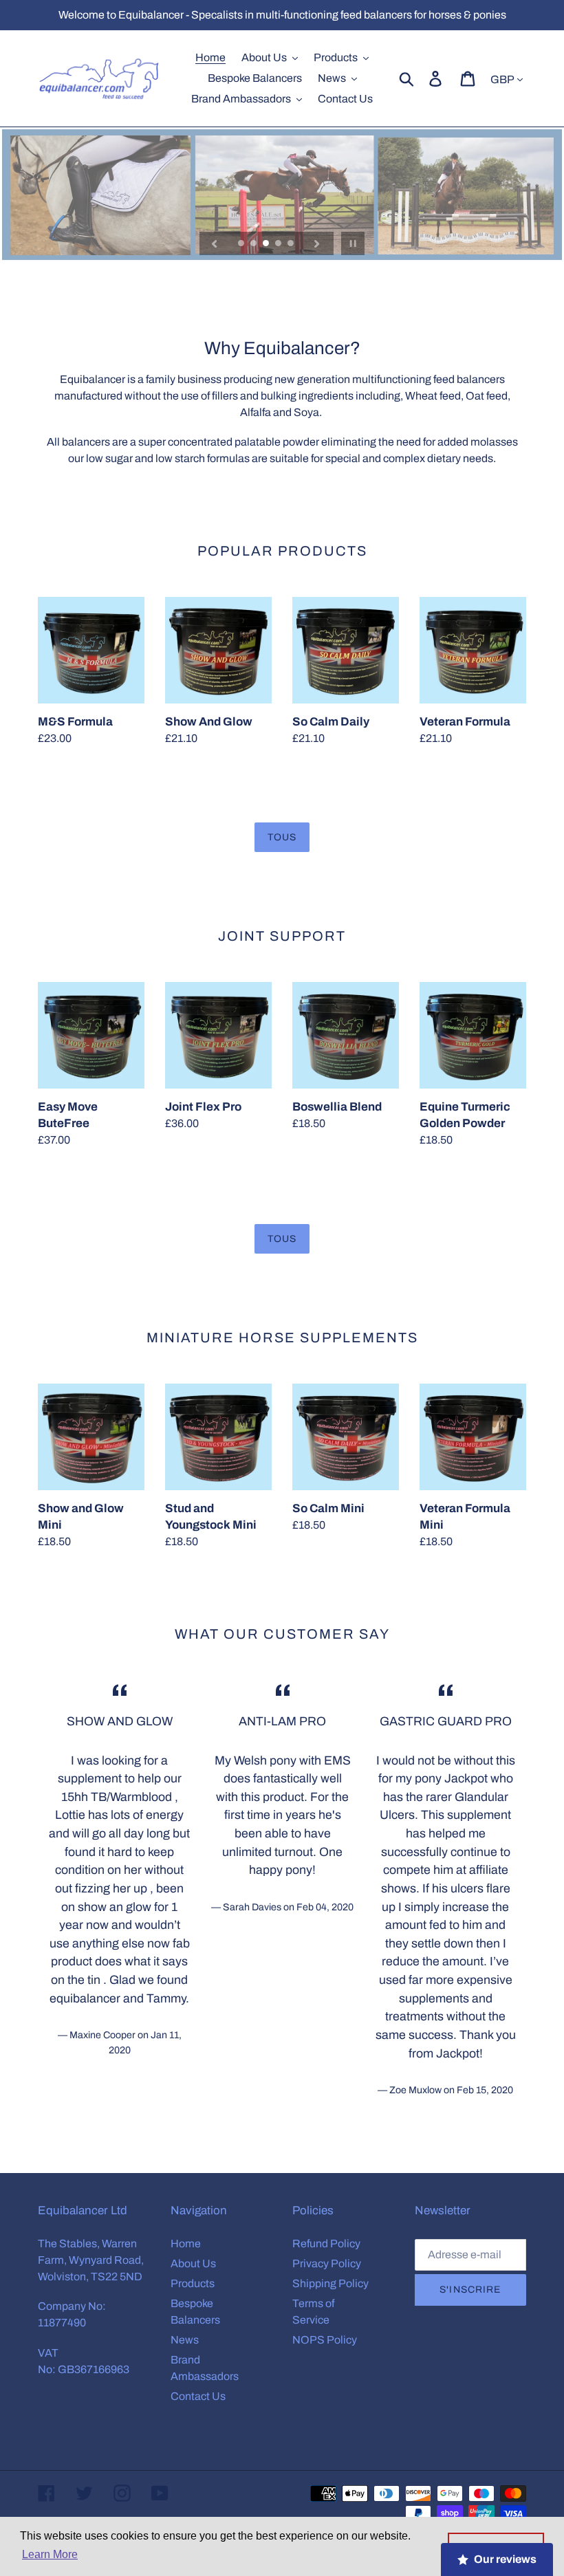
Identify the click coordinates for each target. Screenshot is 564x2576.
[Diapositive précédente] (215, 243)
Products (193, 2283)
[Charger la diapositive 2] (254, 244)
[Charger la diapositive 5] (292, 244)
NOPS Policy (325, 2340)
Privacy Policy (327, 2263)
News (185, 2340)
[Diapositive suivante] (317, 243)
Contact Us (198, 2396)
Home (186, 2244)
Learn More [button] (50, 2554)
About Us (193, 2263)
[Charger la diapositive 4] (279, 244)
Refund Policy (326, 2244)
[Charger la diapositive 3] (267, 244)
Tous (282, 837)
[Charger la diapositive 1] (242, 244)
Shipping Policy (330, 2283)
